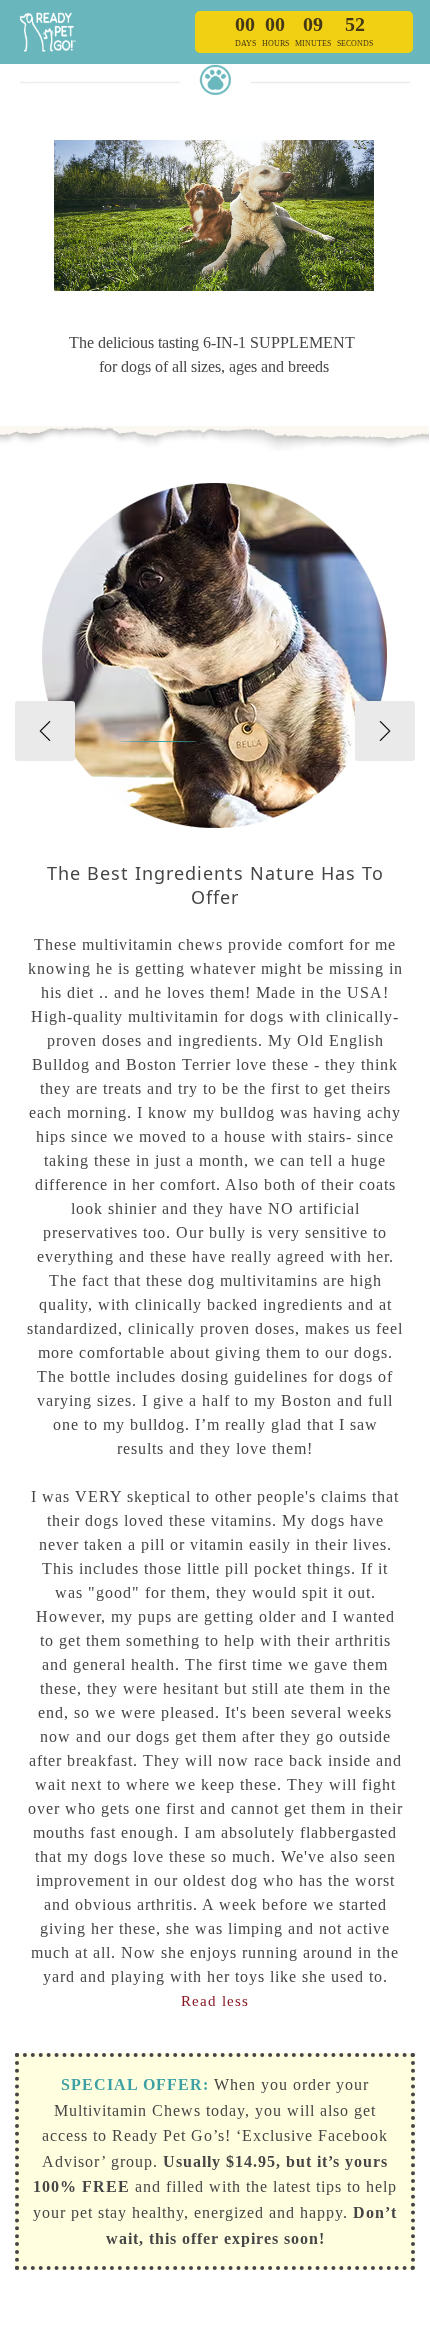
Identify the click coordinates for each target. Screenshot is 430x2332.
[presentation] (45, 731)
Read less (215, 2001)
